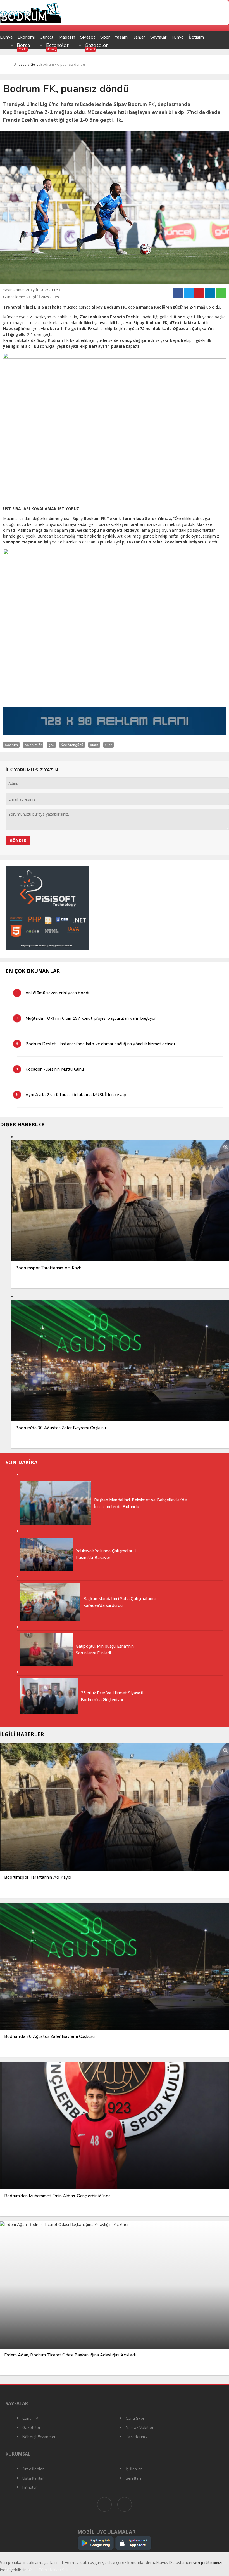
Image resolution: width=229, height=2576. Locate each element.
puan (94, 745)
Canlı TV (30, 2418)
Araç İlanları (34, 2469)
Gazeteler (96, 45)
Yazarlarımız (137, 2437)
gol (51, 745)
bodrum (11, 745)
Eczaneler (57, 45)
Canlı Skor (135, 2418)
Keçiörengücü (72, 745)
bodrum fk (33, 745)
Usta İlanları (34, 2478)
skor (108, 745)
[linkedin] (210, 293)
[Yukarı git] (218, 2565)
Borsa (23, 45)
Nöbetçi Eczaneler (39, 2437)
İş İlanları (134, 2469)
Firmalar (30, 2487)
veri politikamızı (207, 2563)
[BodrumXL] (115, 13)
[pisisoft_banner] (47, 949)
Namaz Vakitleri (140, 2428)
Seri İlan (133, 2478)
